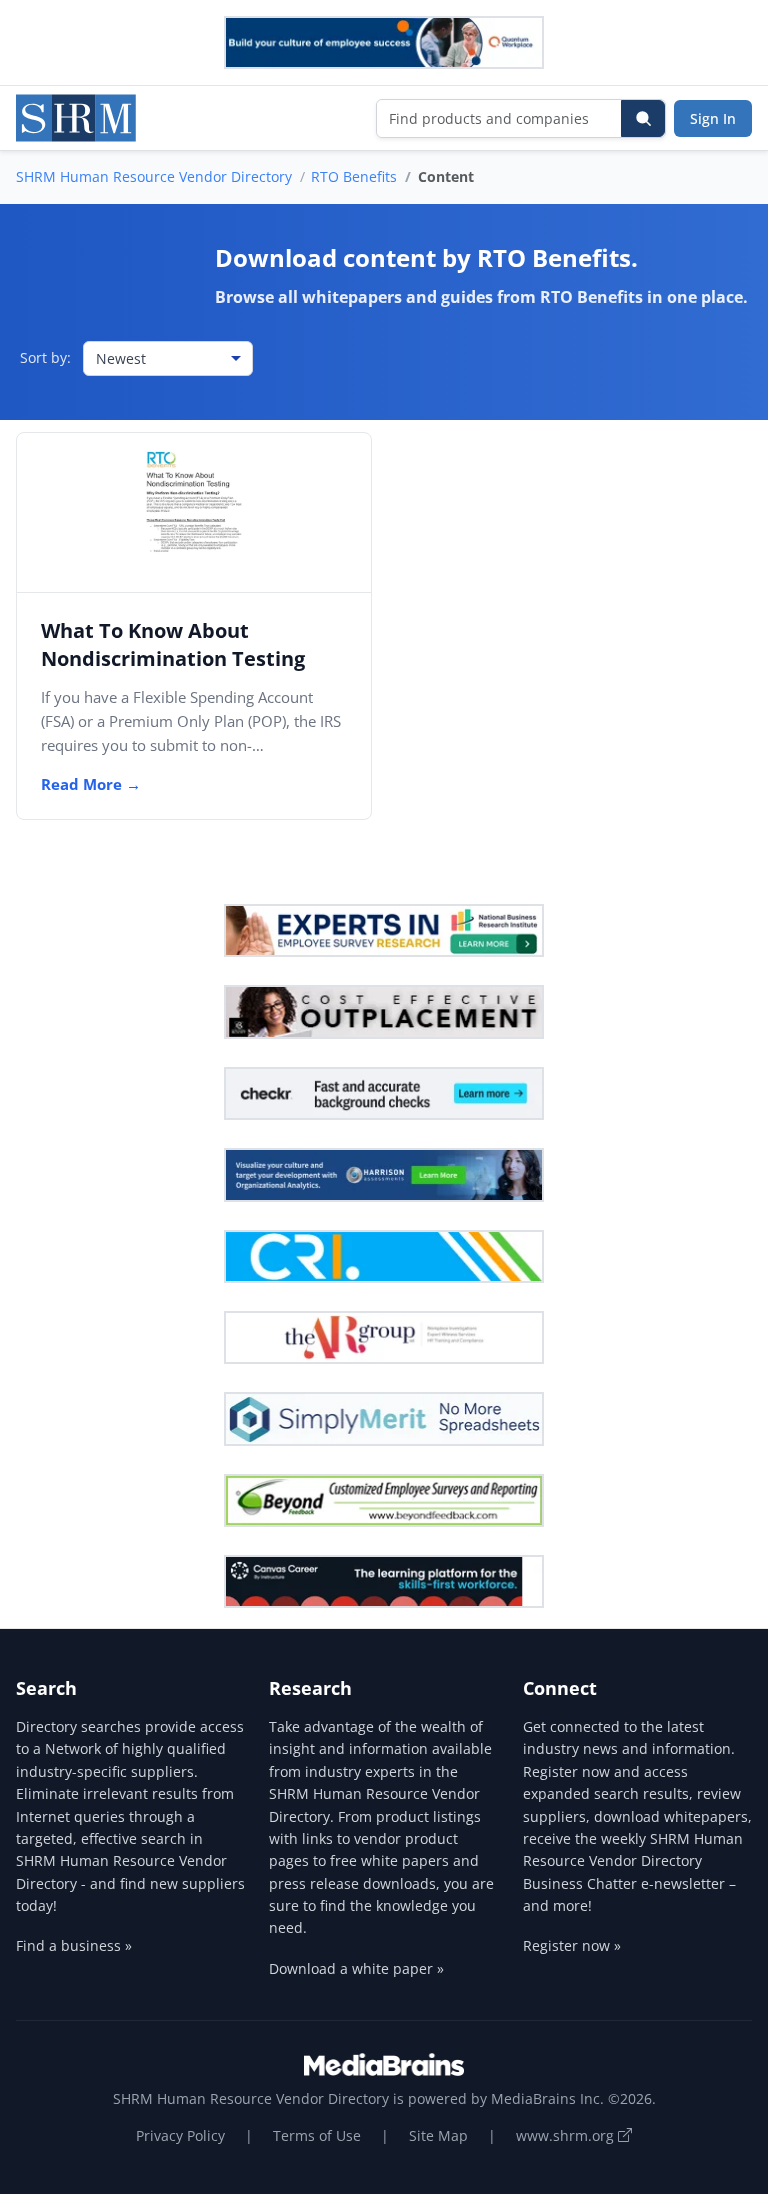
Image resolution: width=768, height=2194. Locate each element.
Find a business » (74, 1945)
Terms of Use (317, 2135)
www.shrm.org (567, 2135)
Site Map (438, 2135)
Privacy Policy (180, 2135)
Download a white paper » (356, 1968)
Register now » (572, 1945)
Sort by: (45, 357)
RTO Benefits (354, 176)
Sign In (713, 118)
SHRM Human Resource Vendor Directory (154, 176)
